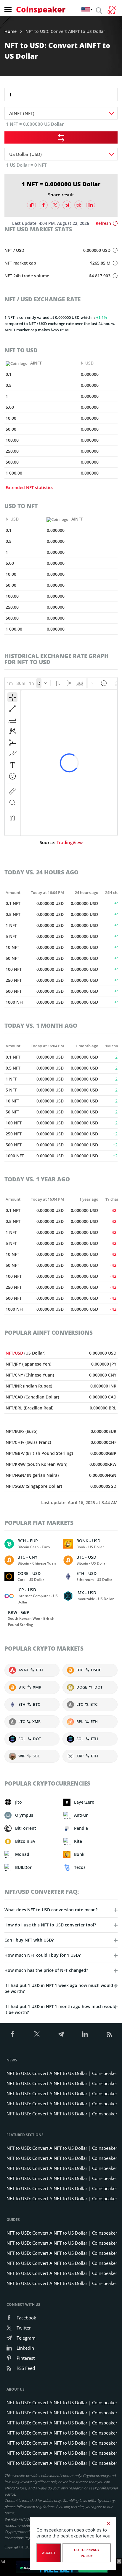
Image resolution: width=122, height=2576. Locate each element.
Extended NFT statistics (29, 487)
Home (11, 31)
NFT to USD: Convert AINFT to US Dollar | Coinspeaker (62, 2073)
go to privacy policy (87, 2553)
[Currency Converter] (112, 10)
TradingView (70, 842)
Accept (49, 2553)
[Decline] (108, 2524)
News (12, 2060)
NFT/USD (15, 1353)
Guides (13, 2220)
